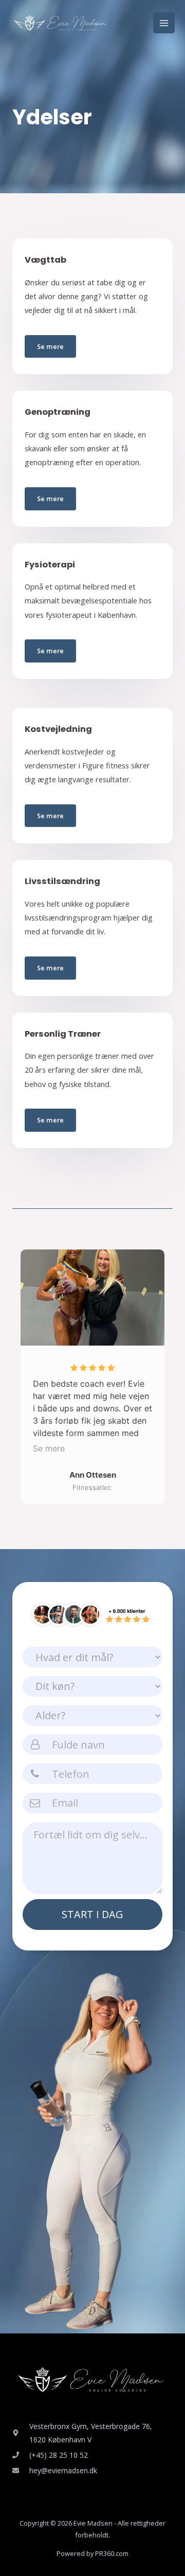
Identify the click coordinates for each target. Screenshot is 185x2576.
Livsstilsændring (62, 881)
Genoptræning (58, 412)
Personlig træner (63, 1034)
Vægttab (45, 260)
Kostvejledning (58, 729)
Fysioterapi (50, 565)
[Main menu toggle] (164, 23)
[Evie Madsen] (62, 23)
